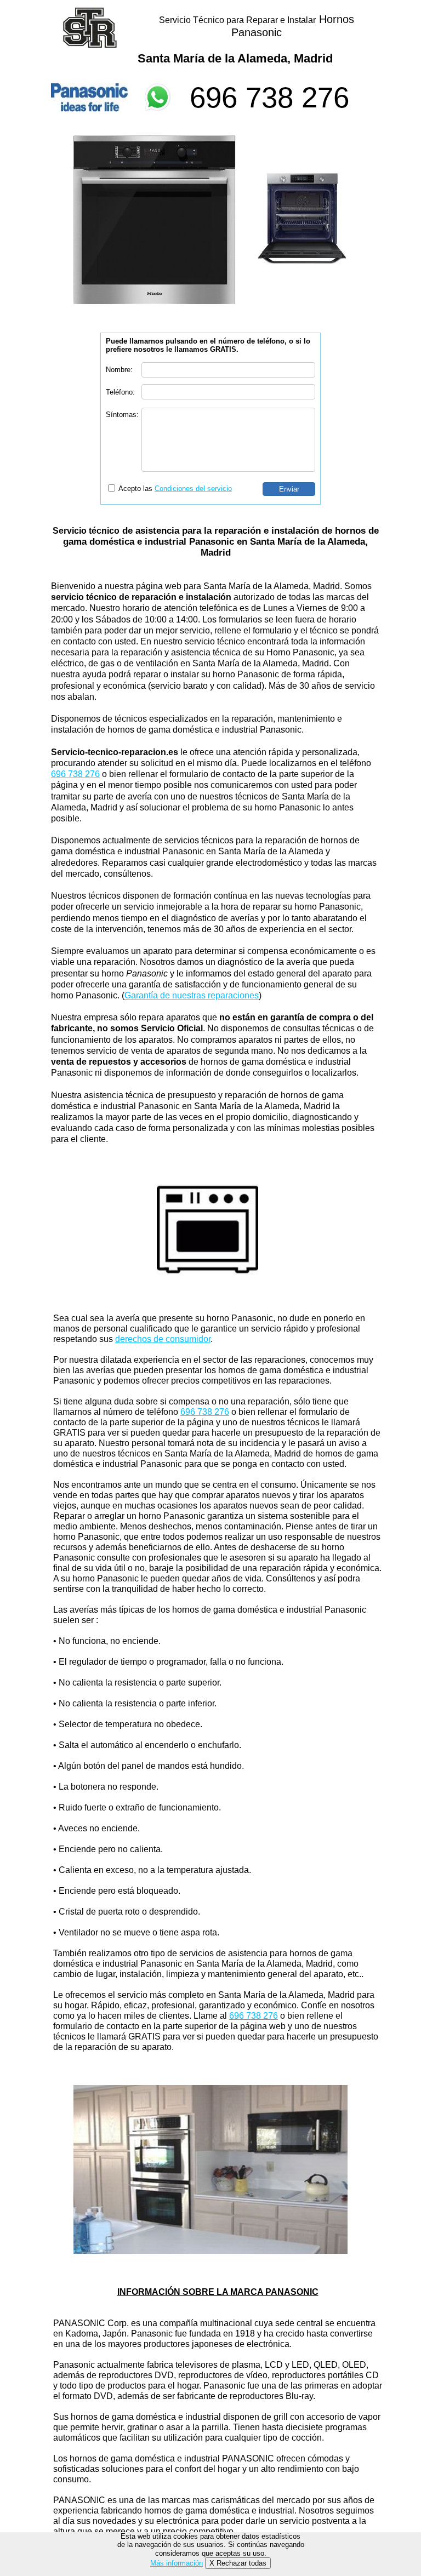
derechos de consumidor (163, 1339)
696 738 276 (269, 97)
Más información (177, 2563)
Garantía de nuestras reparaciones (192, 995)
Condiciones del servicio (193, 489)
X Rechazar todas (238, 2563)
